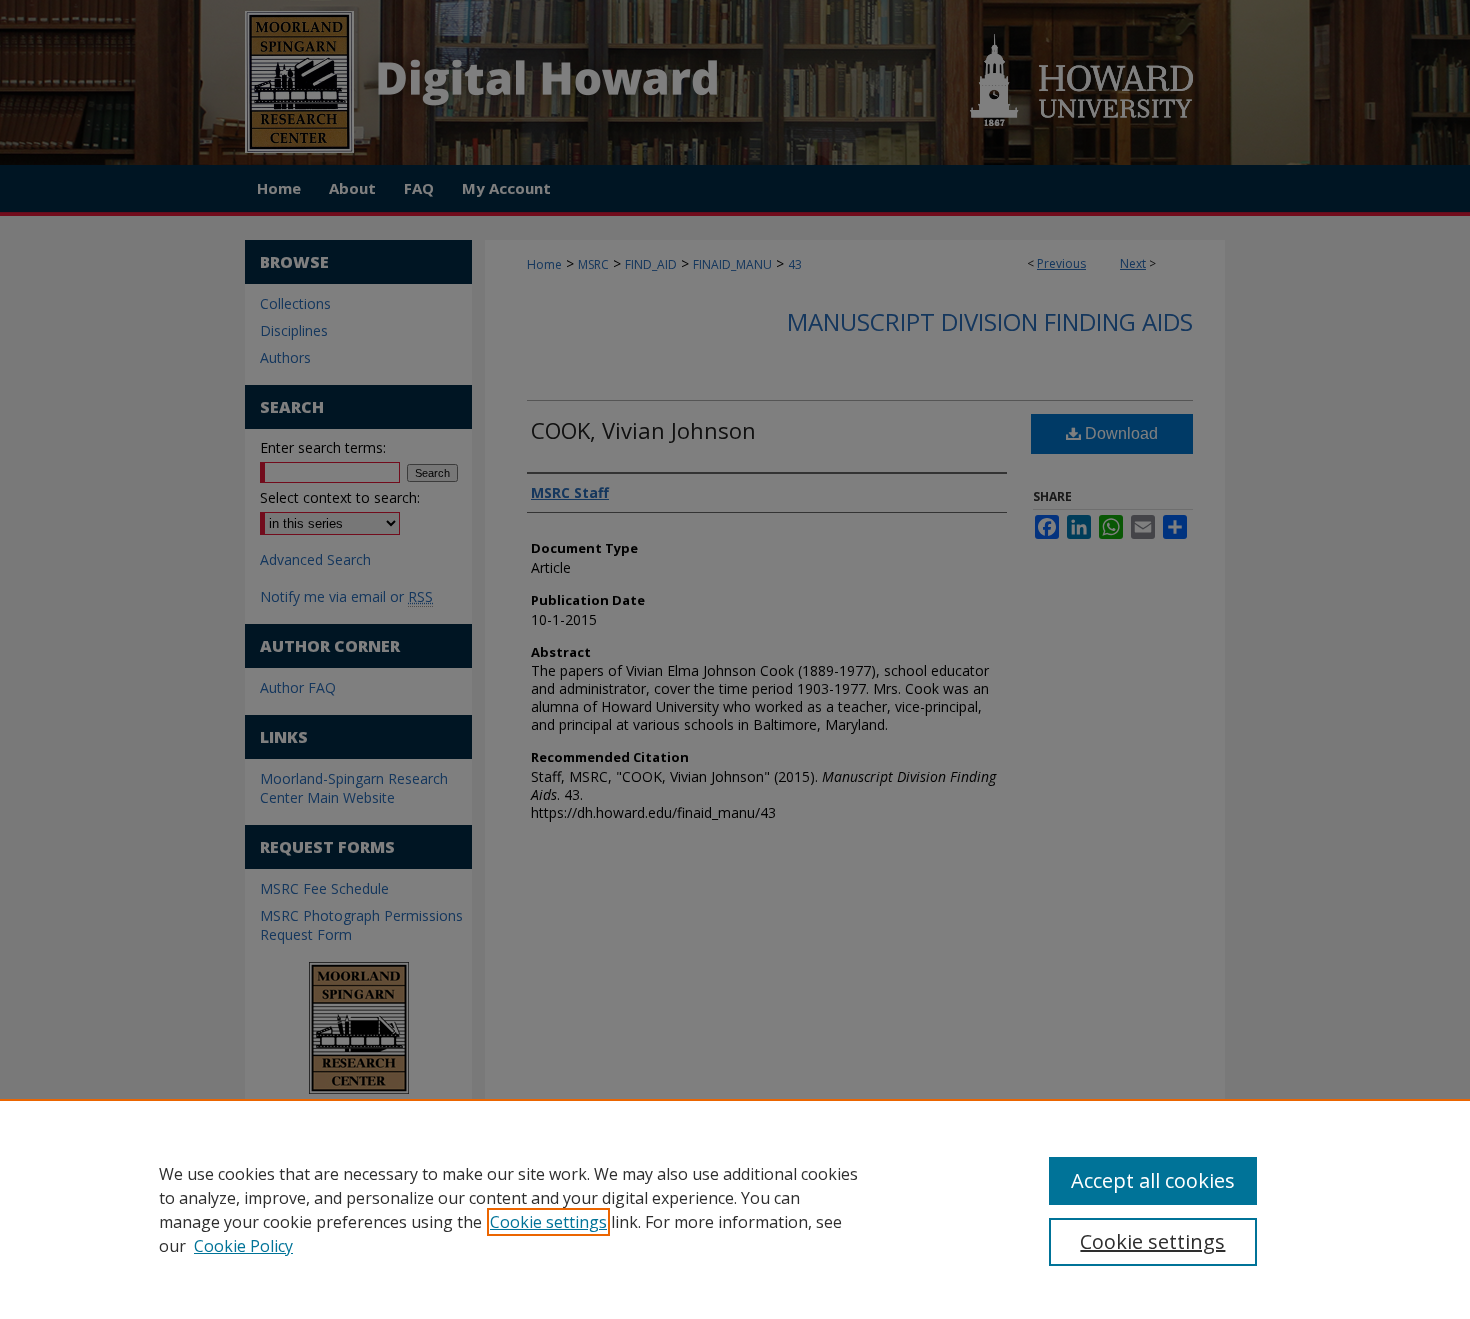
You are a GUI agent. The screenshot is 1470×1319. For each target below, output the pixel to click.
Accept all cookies (1153, 1180)
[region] (735, 1209)
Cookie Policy (243, 1246)
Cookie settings (548, 1222)
